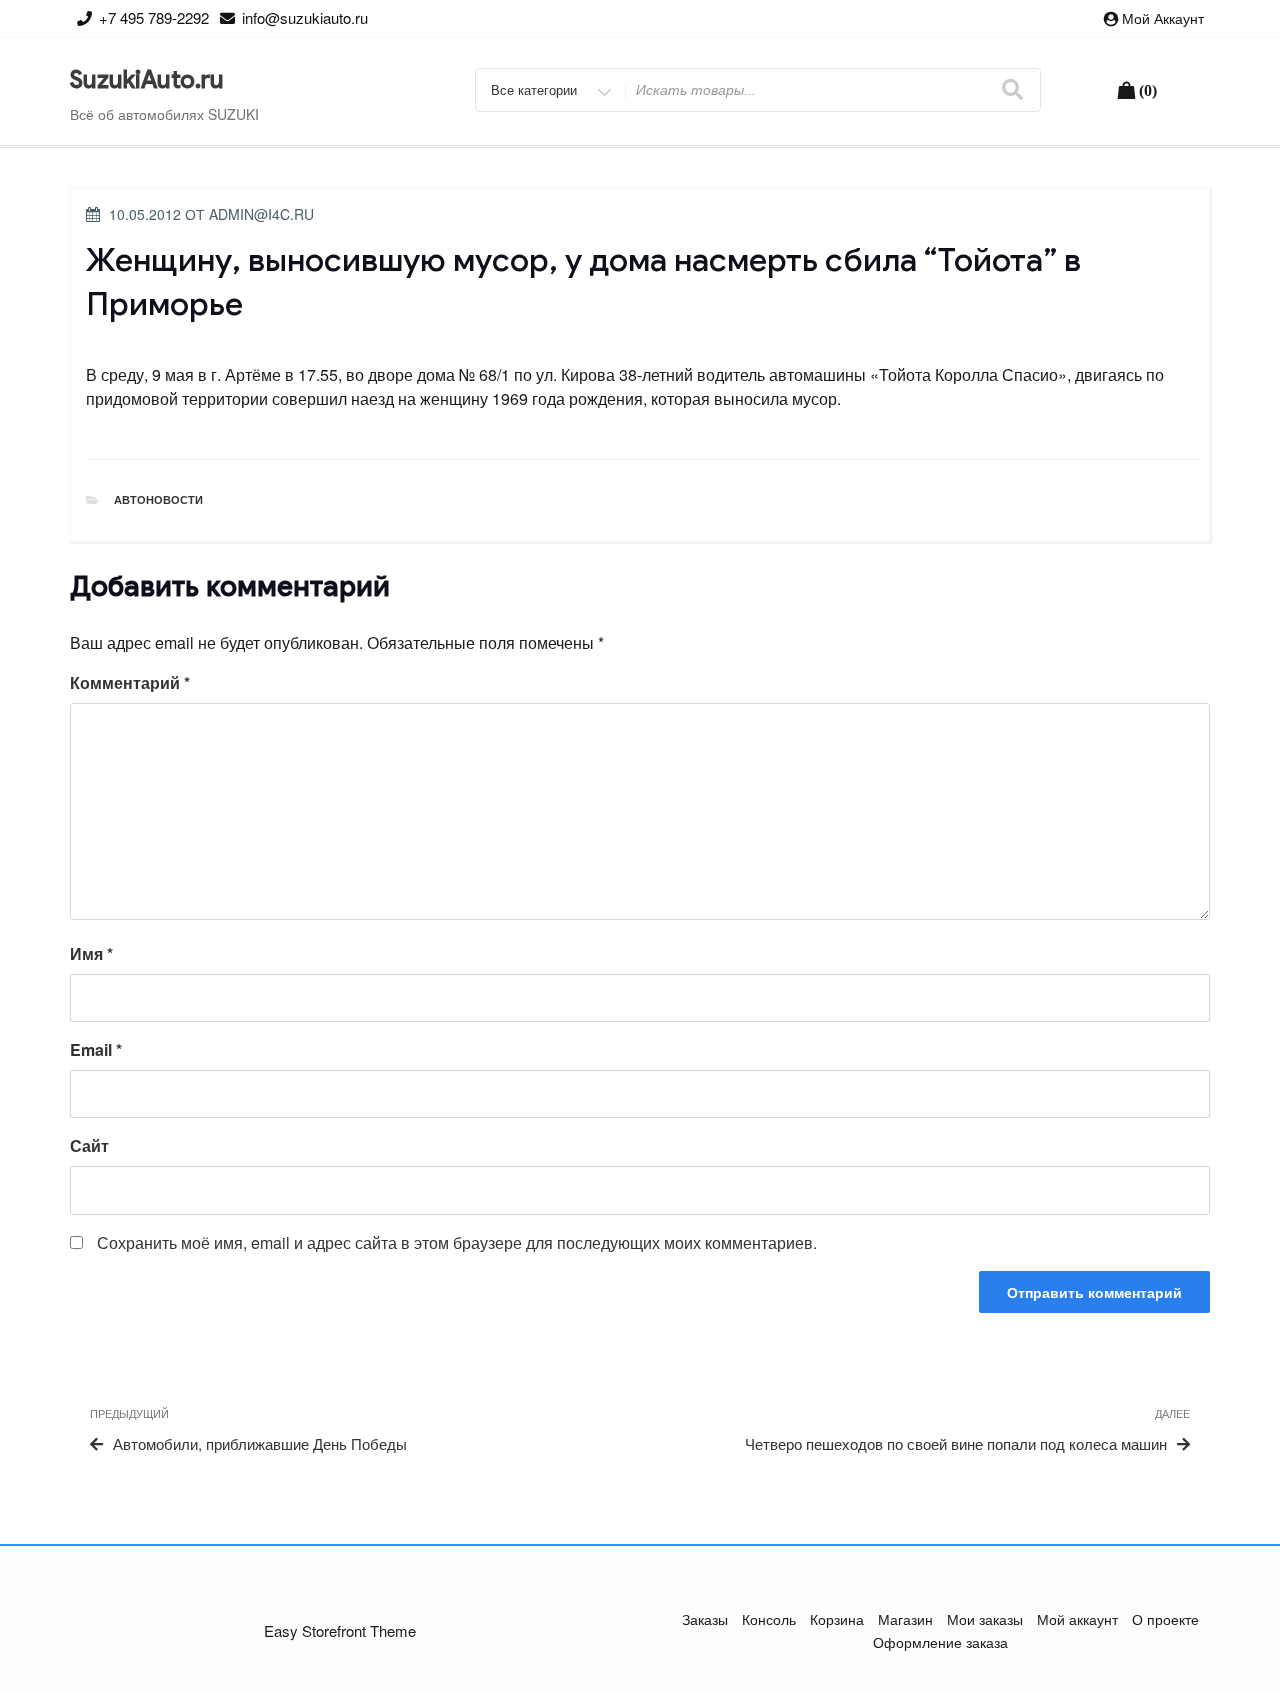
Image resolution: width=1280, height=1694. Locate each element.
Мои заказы (985, 1619)
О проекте (1165, 1619)
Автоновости (158, 499)
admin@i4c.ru (261, 214)
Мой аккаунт (1163, 18)
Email (96, 1049)
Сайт (89, 1145)
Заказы (705, 1619)
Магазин (905, 1619)
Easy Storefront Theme (340, 1630)
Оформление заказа (940, 1642)
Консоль (769, 1619)
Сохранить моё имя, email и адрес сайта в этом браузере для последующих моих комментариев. (457, 1242)
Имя (91, 953)
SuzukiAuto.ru (147, 80)
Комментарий (130, 682)
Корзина (837, 1619)
